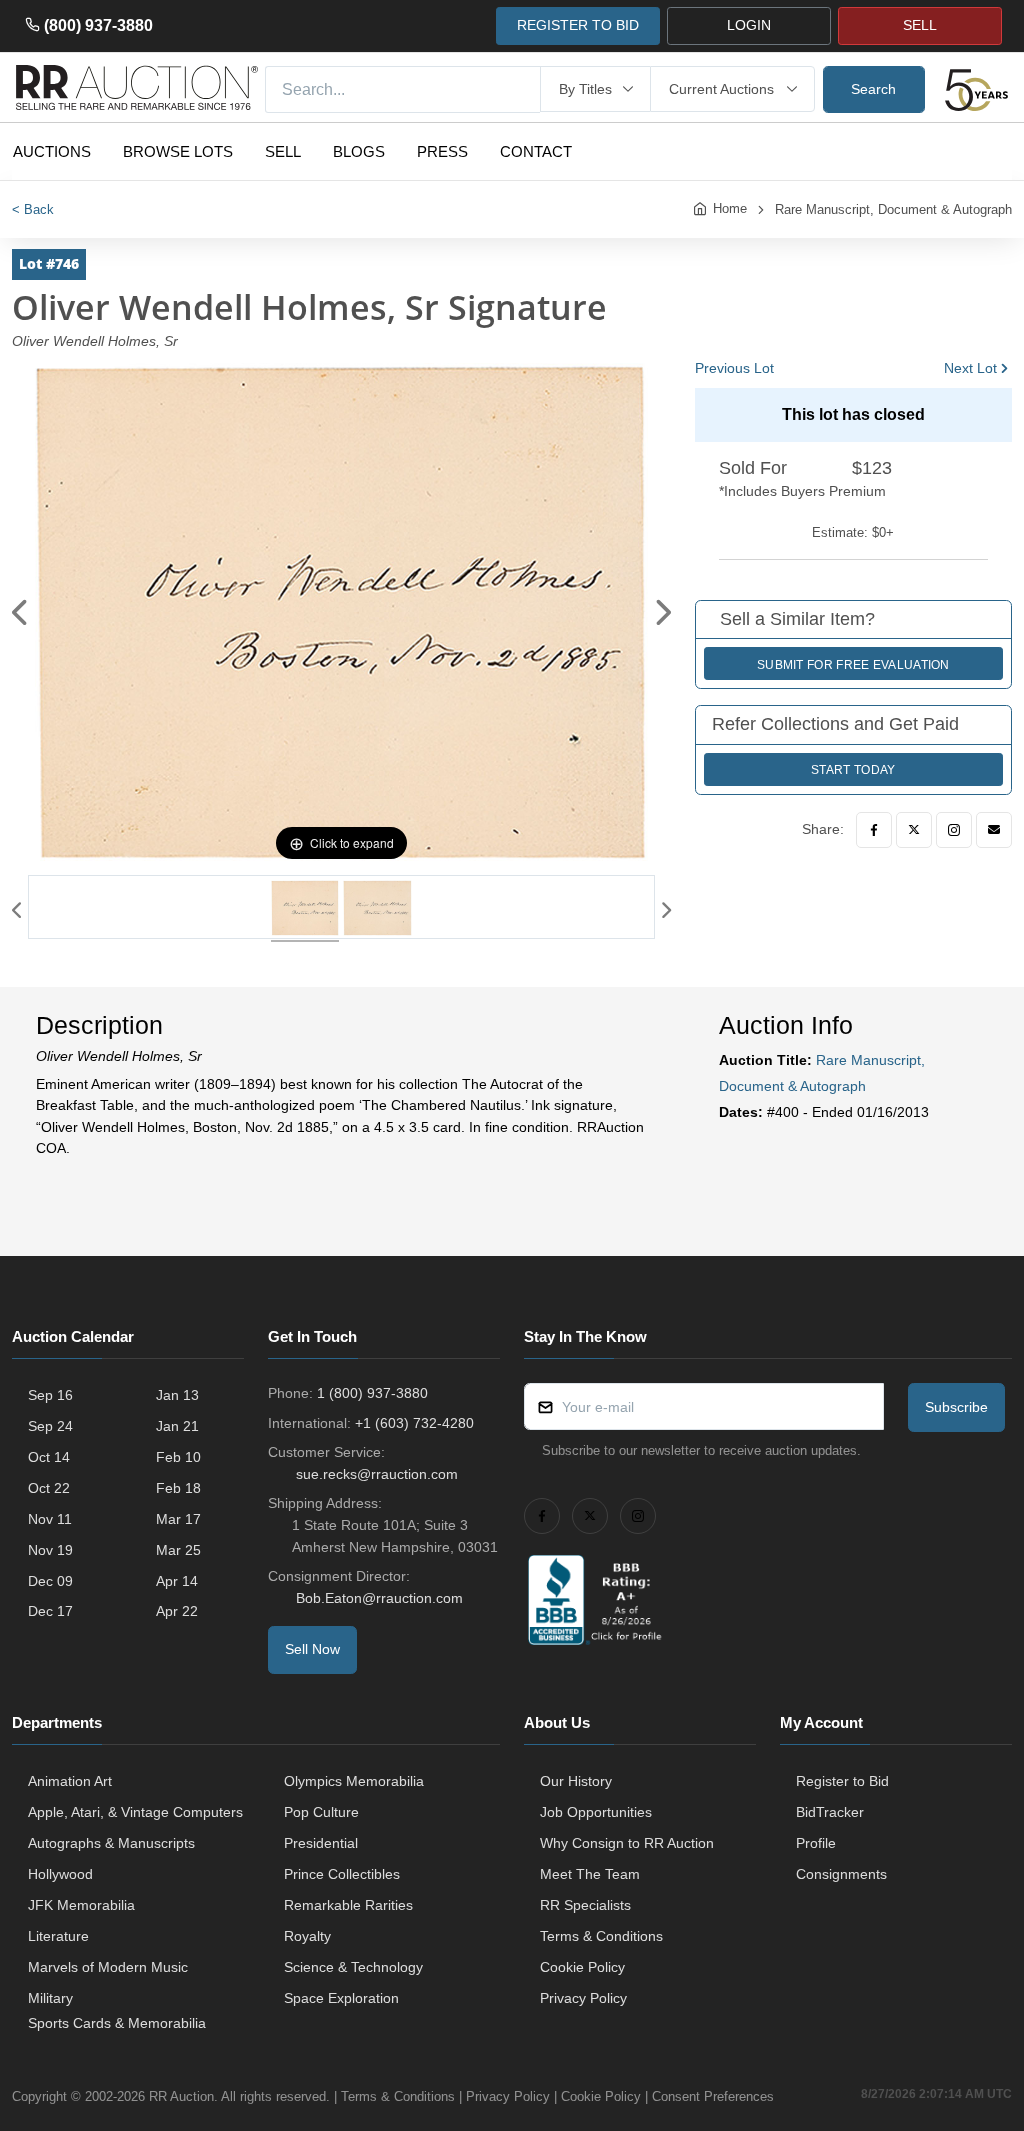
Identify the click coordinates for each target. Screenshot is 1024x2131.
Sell (283, 151)
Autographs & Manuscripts (111, 1843)
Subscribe (956, 1407)
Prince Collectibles (342, 1874)
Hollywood (60, 1874)
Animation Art (70, 1781)
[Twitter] (914, 830)
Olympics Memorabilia (354, 1781)
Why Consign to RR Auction (627, 1843)
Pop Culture (321, 1812)
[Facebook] (874, 830)
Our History (576, 1781)
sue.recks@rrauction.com (377, 1474)
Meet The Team (590, 1874)
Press (442, 151)
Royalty (307, 1936)
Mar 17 (178, 1519)
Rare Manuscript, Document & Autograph (893, 209)
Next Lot (970, 368)
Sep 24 (50, 1426)
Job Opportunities (596, 1812)
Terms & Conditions (601, 1936)
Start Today (853, 770)
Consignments (841, 1874)
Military (50, 1998)
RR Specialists (585, 1905)
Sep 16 (50, 1395)
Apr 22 (177, 1611)
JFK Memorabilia (81, 1905)
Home (730, 208)
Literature (58, 1936)
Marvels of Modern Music (108, 1967)
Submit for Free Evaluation (853, 665)
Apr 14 (177, 1581)
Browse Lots (178, 151)
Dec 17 (50, 1611)
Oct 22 (49, 1488)
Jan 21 (177, 1426)
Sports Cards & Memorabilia (117, 2023)
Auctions (52, 151)
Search (873, 89)
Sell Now (312, 1649)
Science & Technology (353, 1967)
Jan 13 (177, 1395)
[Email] (994, 830)
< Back (33, 209)
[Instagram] (954, 830)
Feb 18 (178, 1488)
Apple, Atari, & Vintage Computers (135, 1812)
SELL (920, 25)
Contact (536, 151)
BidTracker (830, 1812)
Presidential (321, 1843)
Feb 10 (178, 1457)
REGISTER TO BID (578, 25)
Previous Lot (734, 368)
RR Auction (181, 2096)
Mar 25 (178, 1550)
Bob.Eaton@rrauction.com (379, 1598)
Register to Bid (842, 1781)
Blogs (359, 151)
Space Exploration (341, 1998)
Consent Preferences (713, 2096)
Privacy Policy (583, 1998)
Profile (816, 1843)
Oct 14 (49, 1457)
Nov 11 (50, 1519)
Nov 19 (50, 1550)
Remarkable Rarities (348, 1905)
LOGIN (749, 25)
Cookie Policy (582, 1967)
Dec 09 (50, 1581)
